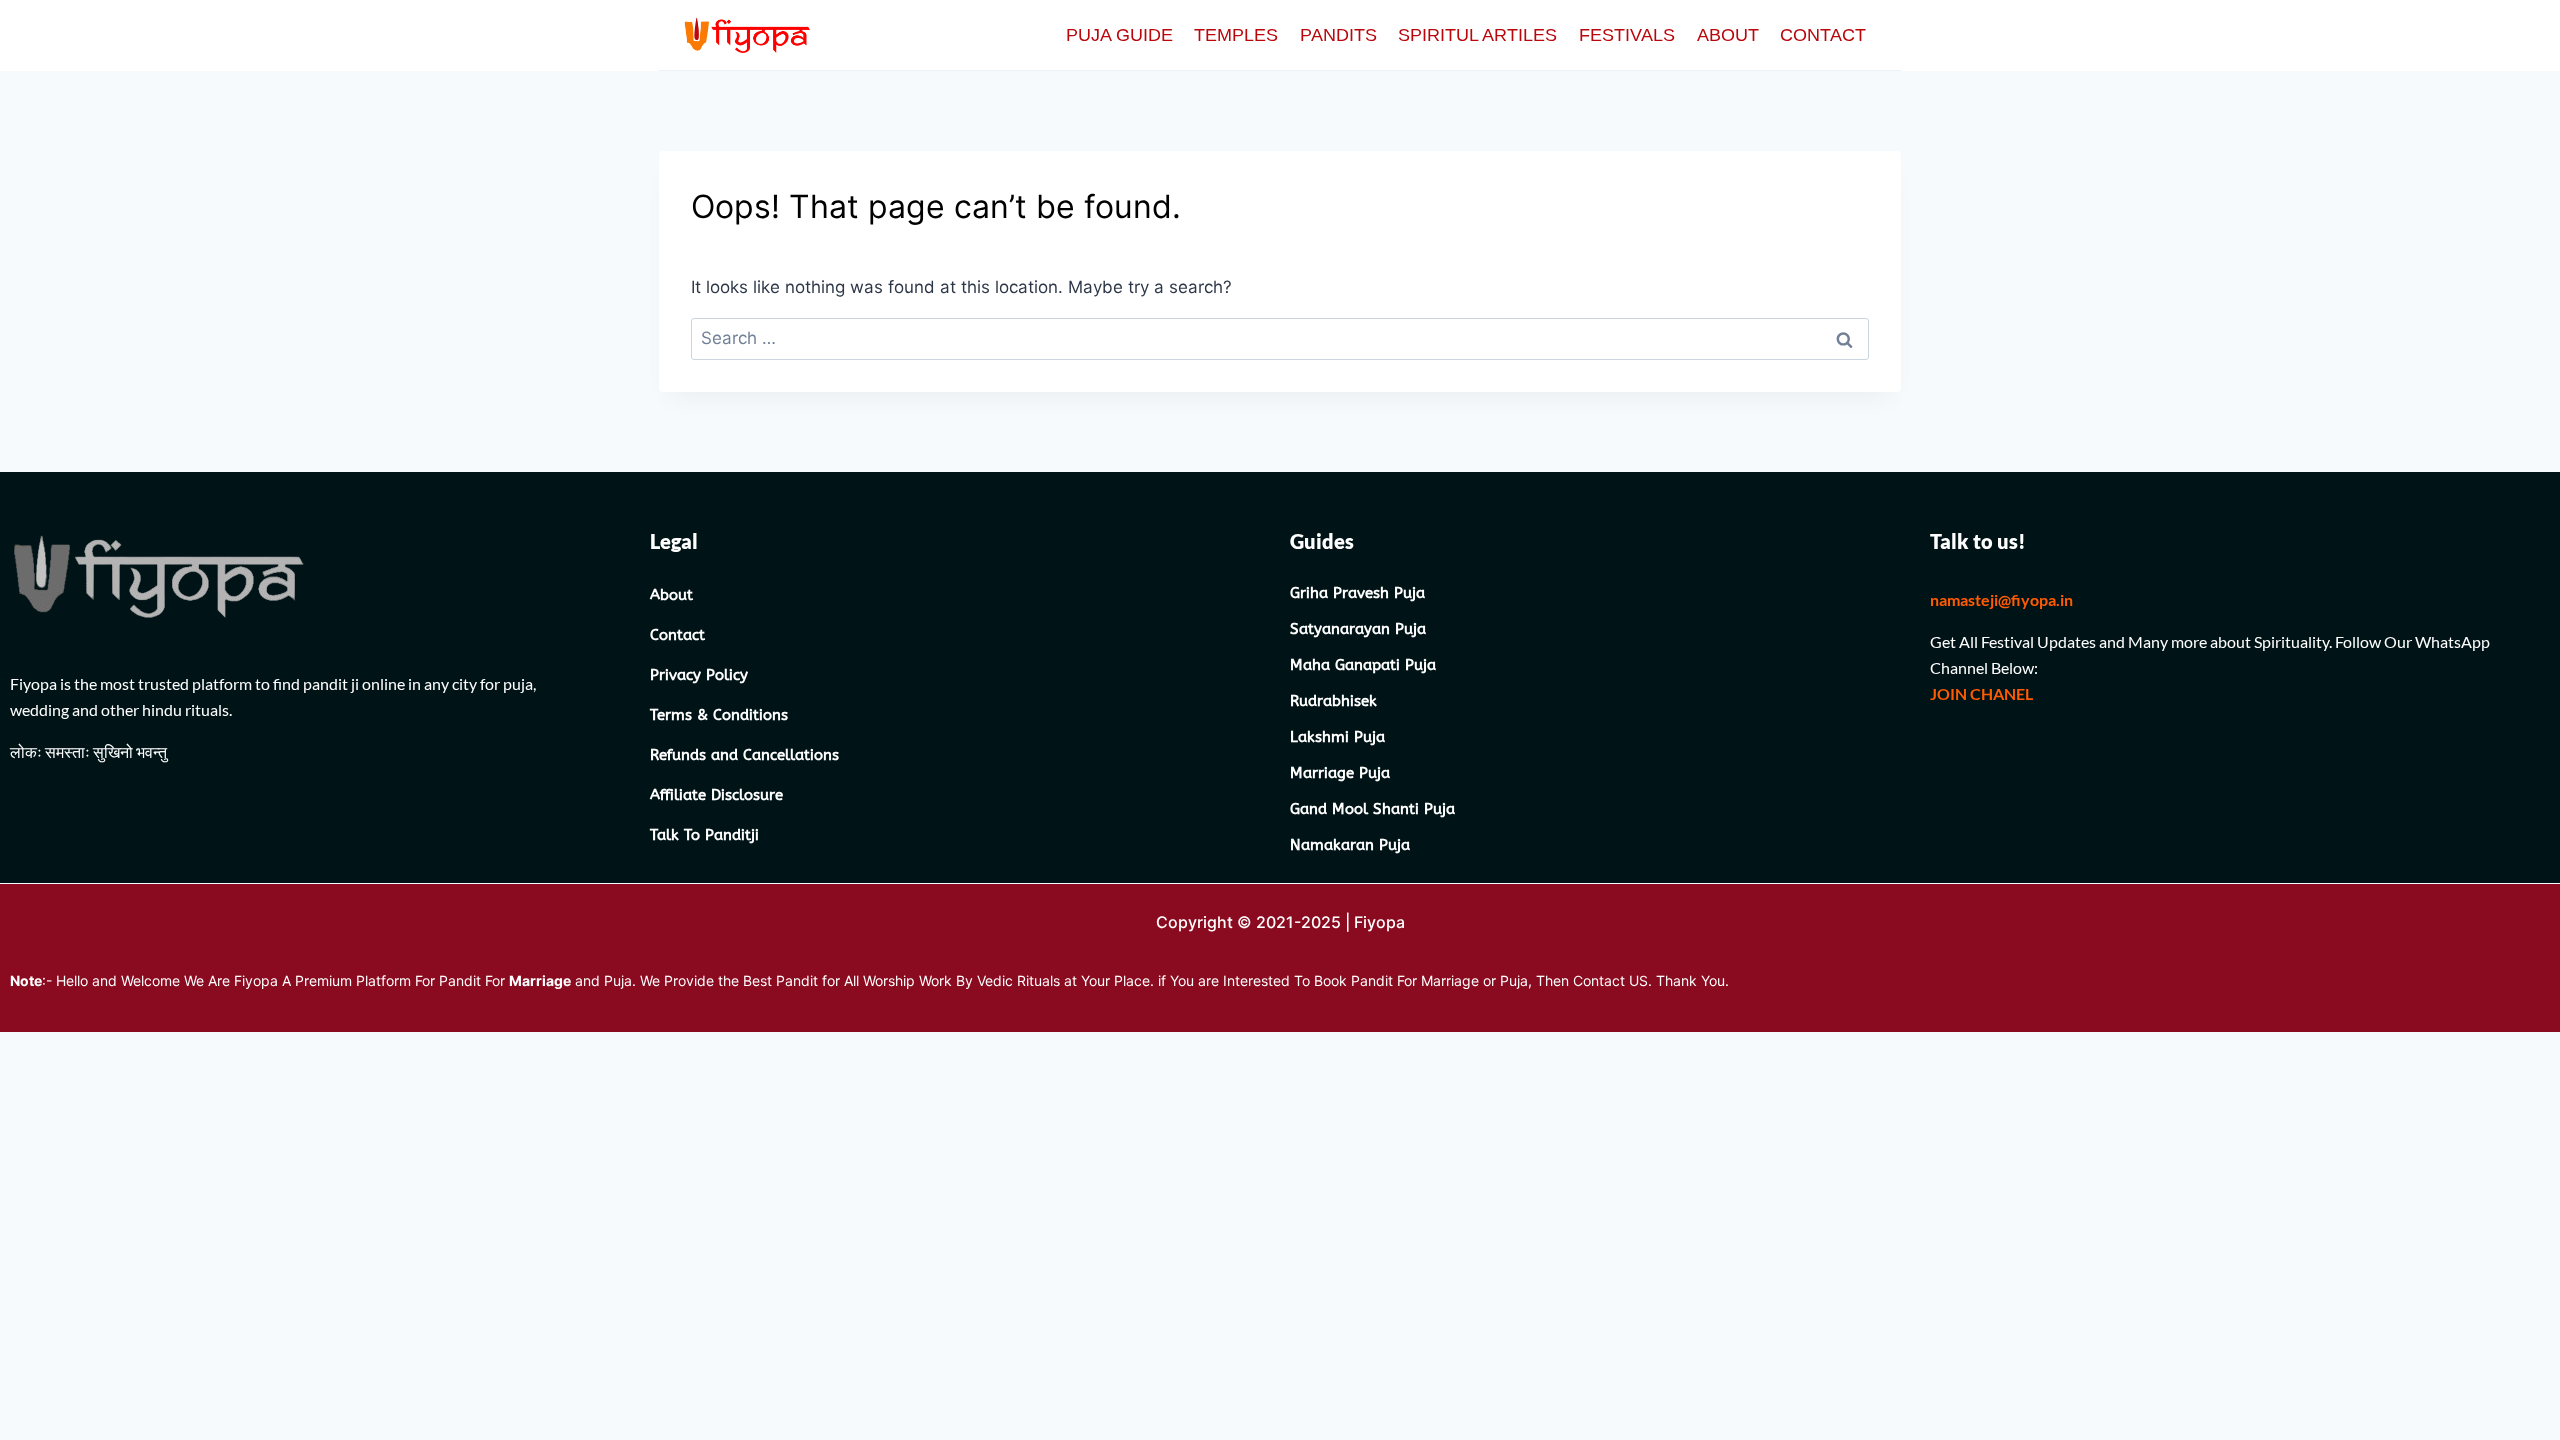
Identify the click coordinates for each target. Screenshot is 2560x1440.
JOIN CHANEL (1983, 693)
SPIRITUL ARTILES (1477, 35)
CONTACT (1823, 35)
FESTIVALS (1627, 35)
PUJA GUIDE (1119, 35)
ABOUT (1728, 35)
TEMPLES (1236, 35)
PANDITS (1338, 35)
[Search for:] (1280, 338)
